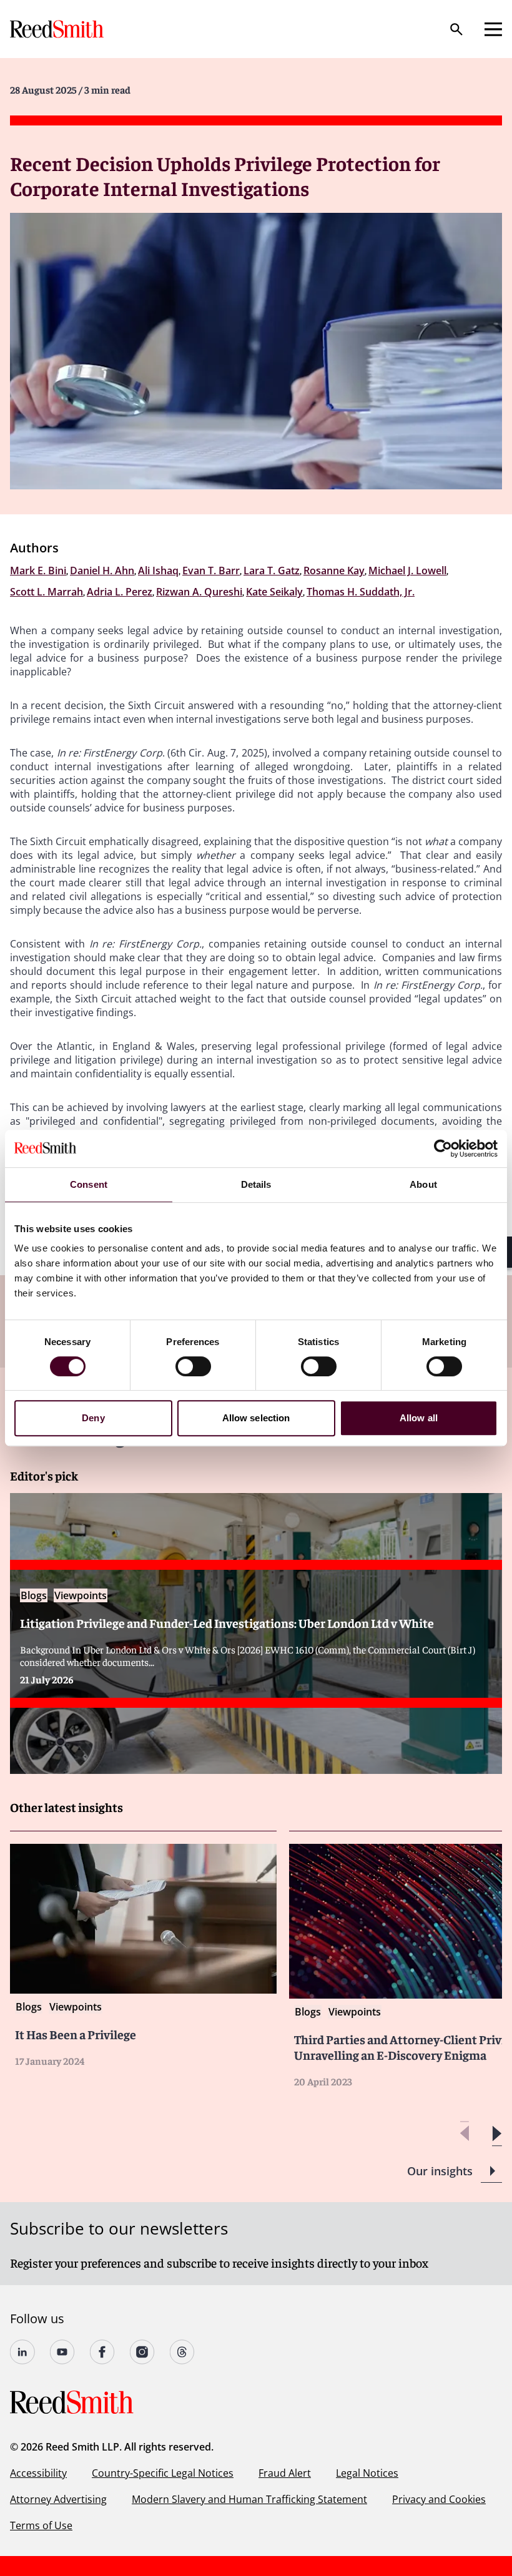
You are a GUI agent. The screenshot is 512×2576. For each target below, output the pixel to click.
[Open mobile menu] (493, 29)
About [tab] (423, 1184)
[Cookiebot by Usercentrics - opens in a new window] (443, 1148)
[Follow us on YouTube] (62, 2352)
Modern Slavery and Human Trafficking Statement (249, 2499)
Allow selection (256, 1418)
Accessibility (38, 2473)
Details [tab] (256, 1184)
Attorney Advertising (58, 2499)
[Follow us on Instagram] (142, 2352)
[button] (497, 2134)
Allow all (419, 1418)
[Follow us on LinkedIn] (22, 2352)
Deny (93, 1418)
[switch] (193, 1366)
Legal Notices (367, 2473)
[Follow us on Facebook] (102, 2352)
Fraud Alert (285, 2473)
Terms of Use (41, 2525)
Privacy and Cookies (439, 2499)
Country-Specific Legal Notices (163, 2473)
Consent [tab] (89, 1184)
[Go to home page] (58, 29)
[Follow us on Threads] (182, 2352)
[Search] (456, 29)
